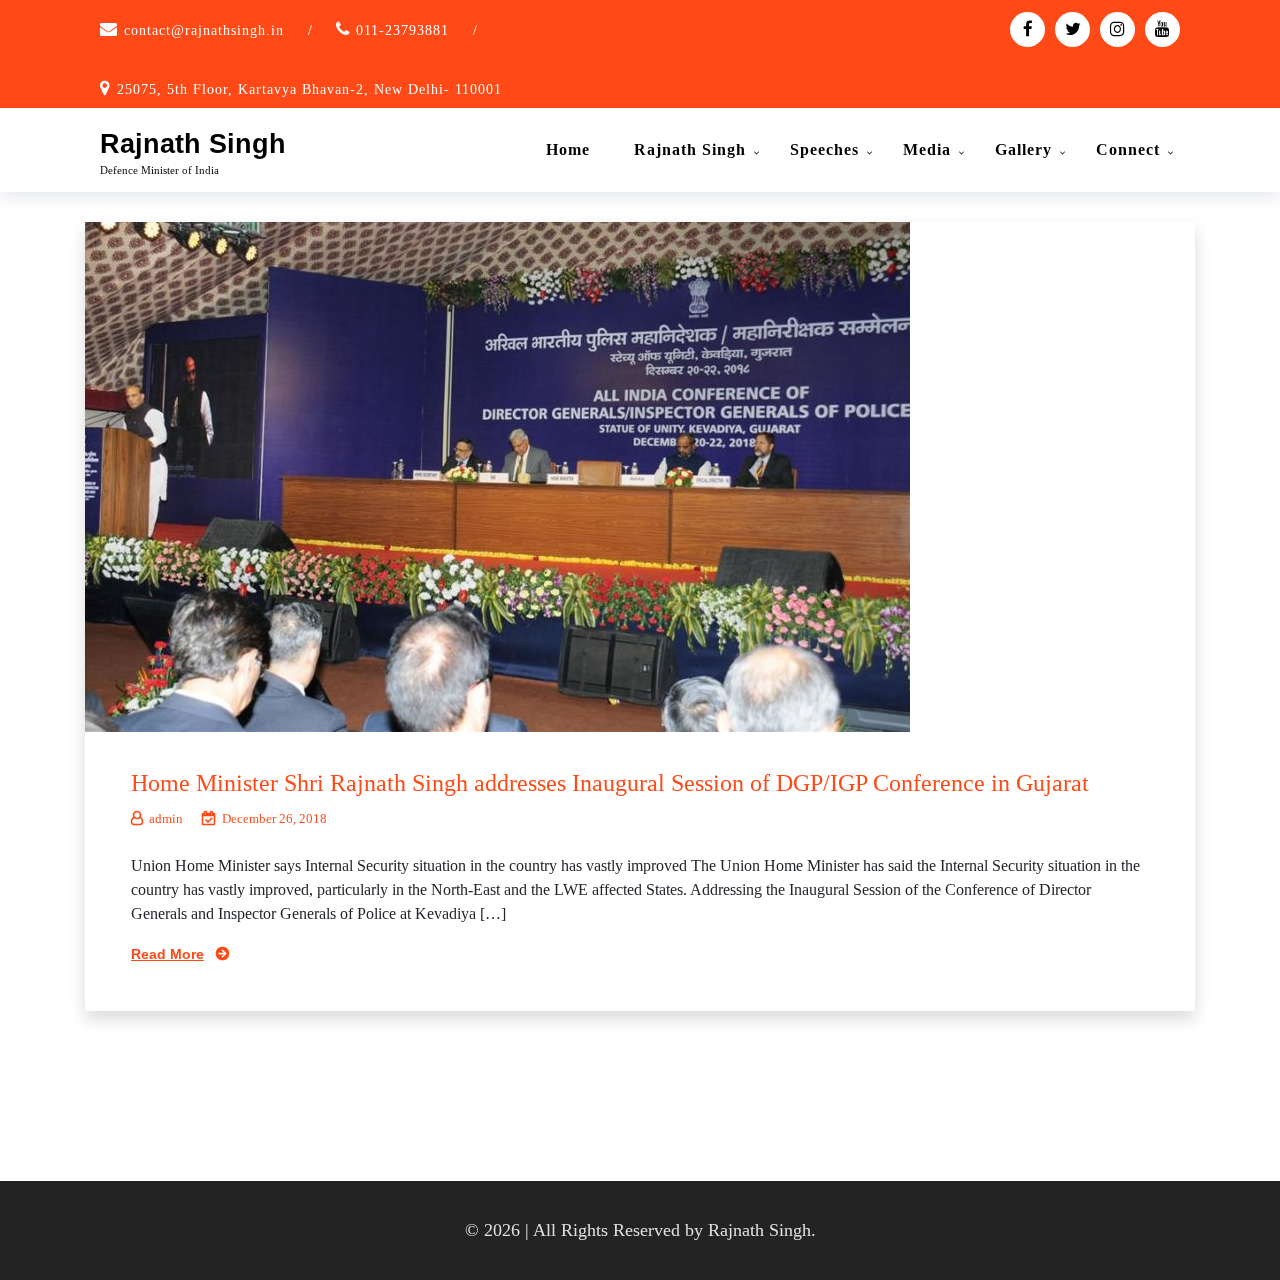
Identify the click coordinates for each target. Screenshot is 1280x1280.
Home (568, 149)
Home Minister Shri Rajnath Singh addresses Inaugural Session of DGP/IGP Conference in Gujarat (610, 783)
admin (166, 818)
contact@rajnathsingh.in (204, 30)
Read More (167, 954)
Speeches (824, 149)
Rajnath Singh (193, 144)
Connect (1128, 149)
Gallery (1023, 149)
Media (927, 149)
